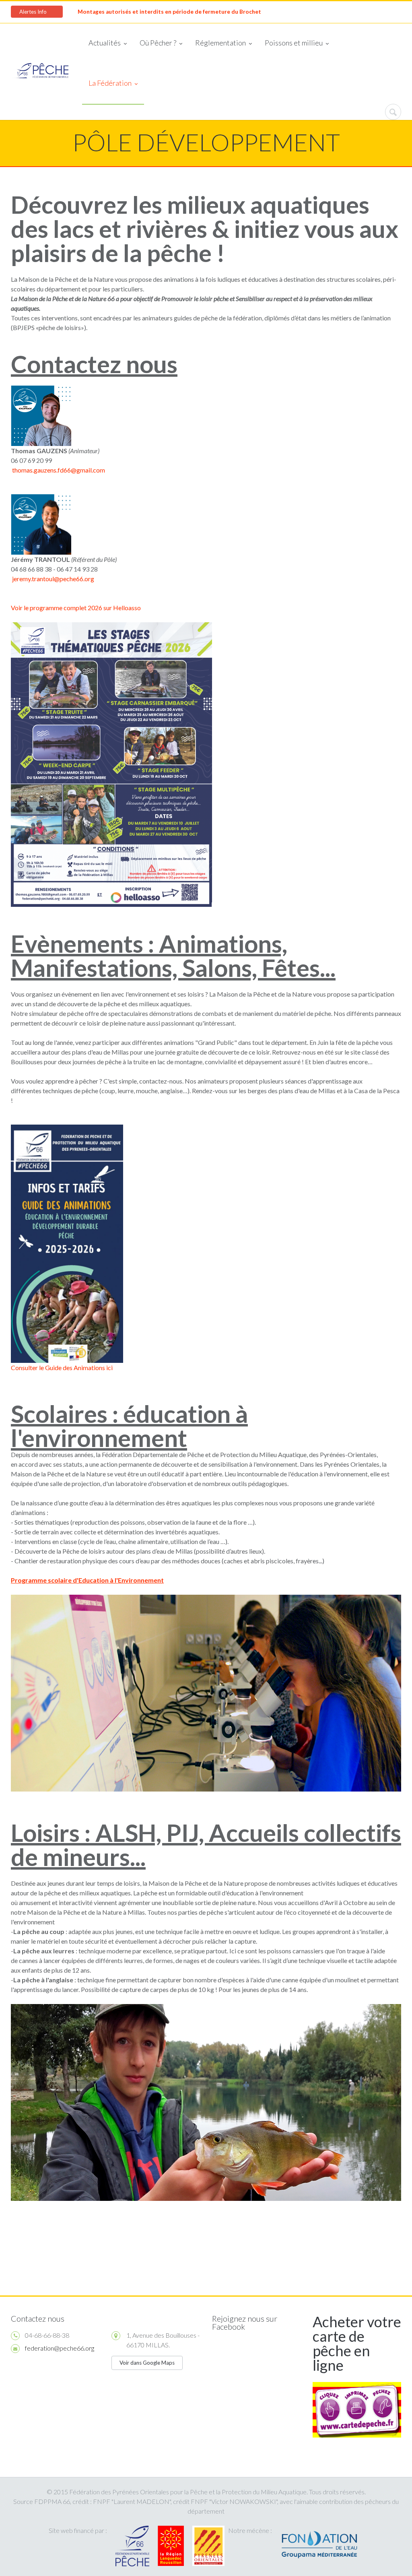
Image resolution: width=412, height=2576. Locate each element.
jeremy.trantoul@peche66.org (53, 579)
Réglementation (220, 43)
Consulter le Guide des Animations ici (62, 1367)
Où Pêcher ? (158, 43)
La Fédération (110, 83)
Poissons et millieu (294, 43)
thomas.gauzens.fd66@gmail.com (59, 470)
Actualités (105, 43)
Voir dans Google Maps (147, 2363)
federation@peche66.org (60, 2348)
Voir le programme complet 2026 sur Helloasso (76, 608)
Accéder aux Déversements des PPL (125, 12)
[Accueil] (40, 71)
